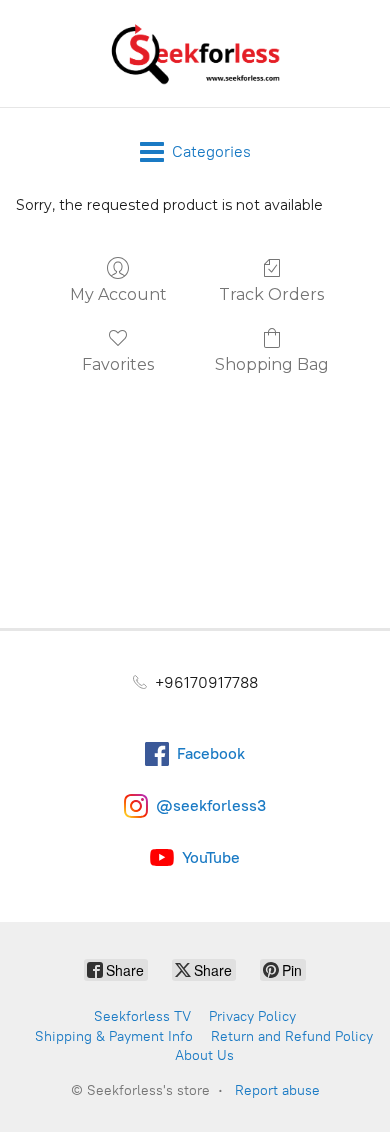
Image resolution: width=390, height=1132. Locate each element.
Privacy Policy (252, 1016)
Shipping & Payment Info (114, 1036)
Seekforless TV (142, 1016)
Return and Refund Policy (292, 1036)
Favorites (118, 364)
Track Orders (271, 294)
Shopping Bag (272, 364)
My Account (118, 294)
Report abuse (277, 1090)
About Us (204, 1055)
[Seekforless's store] (195, 53)
